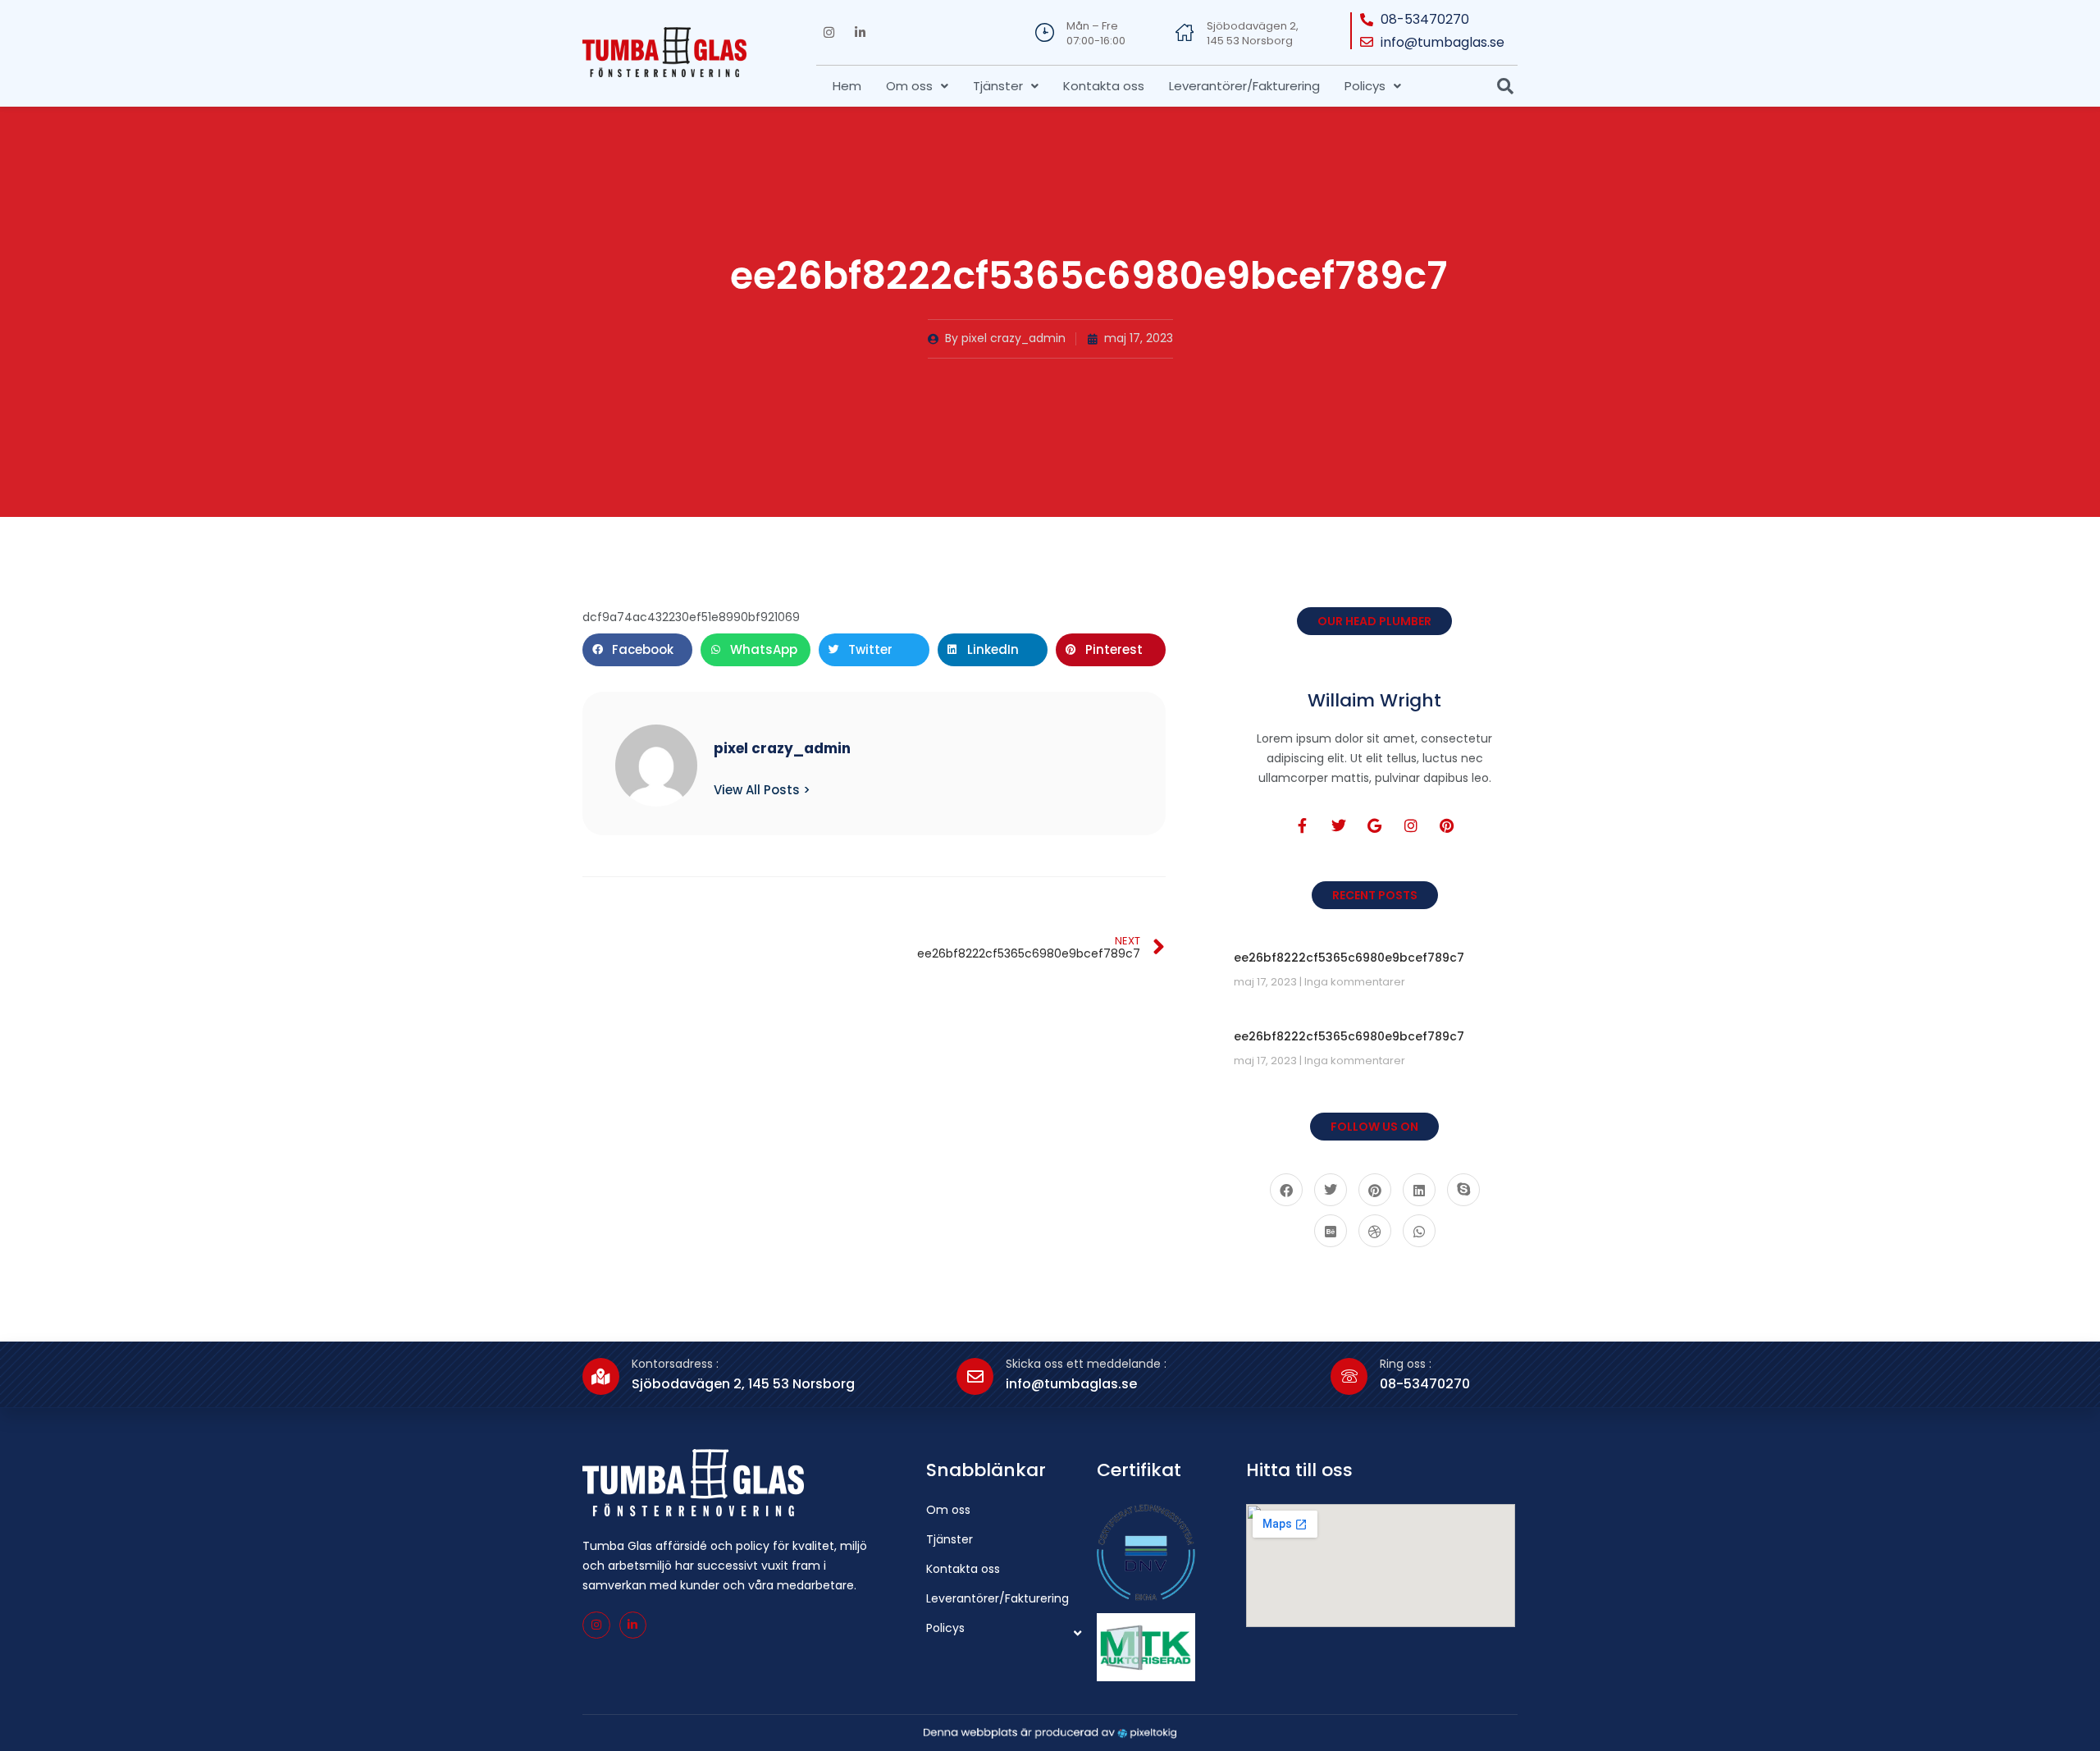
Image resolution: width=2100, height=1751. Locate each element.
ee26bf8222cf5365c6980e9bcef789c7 (1349, 958)
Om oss (909, 86)
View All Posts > (762, 789)
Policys (1365, 86)
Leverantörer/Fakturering (1244, 86)
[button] (917, 86)
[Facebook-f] (1303, 825)
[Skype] (1463, 1190)
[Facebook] (1286, 1190)
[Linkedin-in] (860, 33)
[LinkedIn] (1419, 1190)
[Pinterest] (1447, 825)
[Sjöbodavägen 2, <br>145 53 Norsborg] (1185, 32)
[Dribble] (1375, 1231)
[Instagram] (829, 33)
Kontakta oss (1104, 86)
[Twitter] (1339, 825)
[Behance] (1331, 1231)
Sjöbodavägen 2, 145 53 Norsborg (1253, 33)
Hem (847, 86)
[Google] (1375, 825)
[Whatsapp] (1419, 1231)
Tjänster (998, 86)
